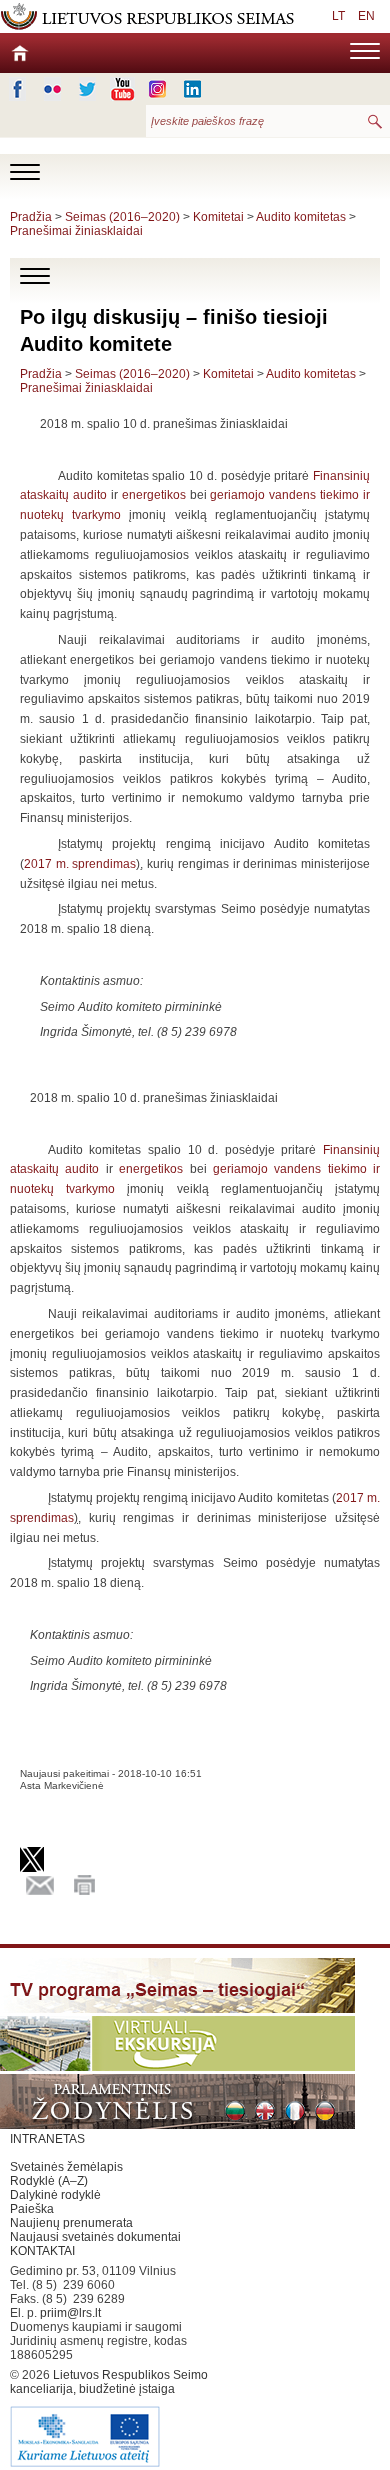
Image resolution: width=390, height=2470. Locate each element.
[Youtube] (122, 89)
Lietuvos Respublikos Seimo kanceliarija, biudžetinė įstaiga (109, 2382)
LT (338, 16)
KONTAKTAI (42, 2251)
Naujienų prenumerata (71, 2223)
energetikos (154, 495)
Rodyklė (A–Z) (49, 2181)
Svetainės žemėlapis (66, 2167)
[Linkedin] (192, 89)
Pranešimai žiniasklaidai (76, 231)
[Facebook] (17, 89)
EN (366, 16)
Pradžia (31, 217)
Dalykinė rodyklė (55, 2195)
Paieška (32, 2209)
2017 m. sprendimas (80, 864)
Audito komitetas (301, 217)
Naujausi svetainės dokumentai (95, 2237)
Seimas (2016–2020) (122, 217)
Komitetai (218, 217)
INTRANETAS (47, 2139)
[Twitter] (87, 89)
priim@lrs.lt (70, 2313)
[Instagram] (157, 89)
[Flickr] (52, 89)
